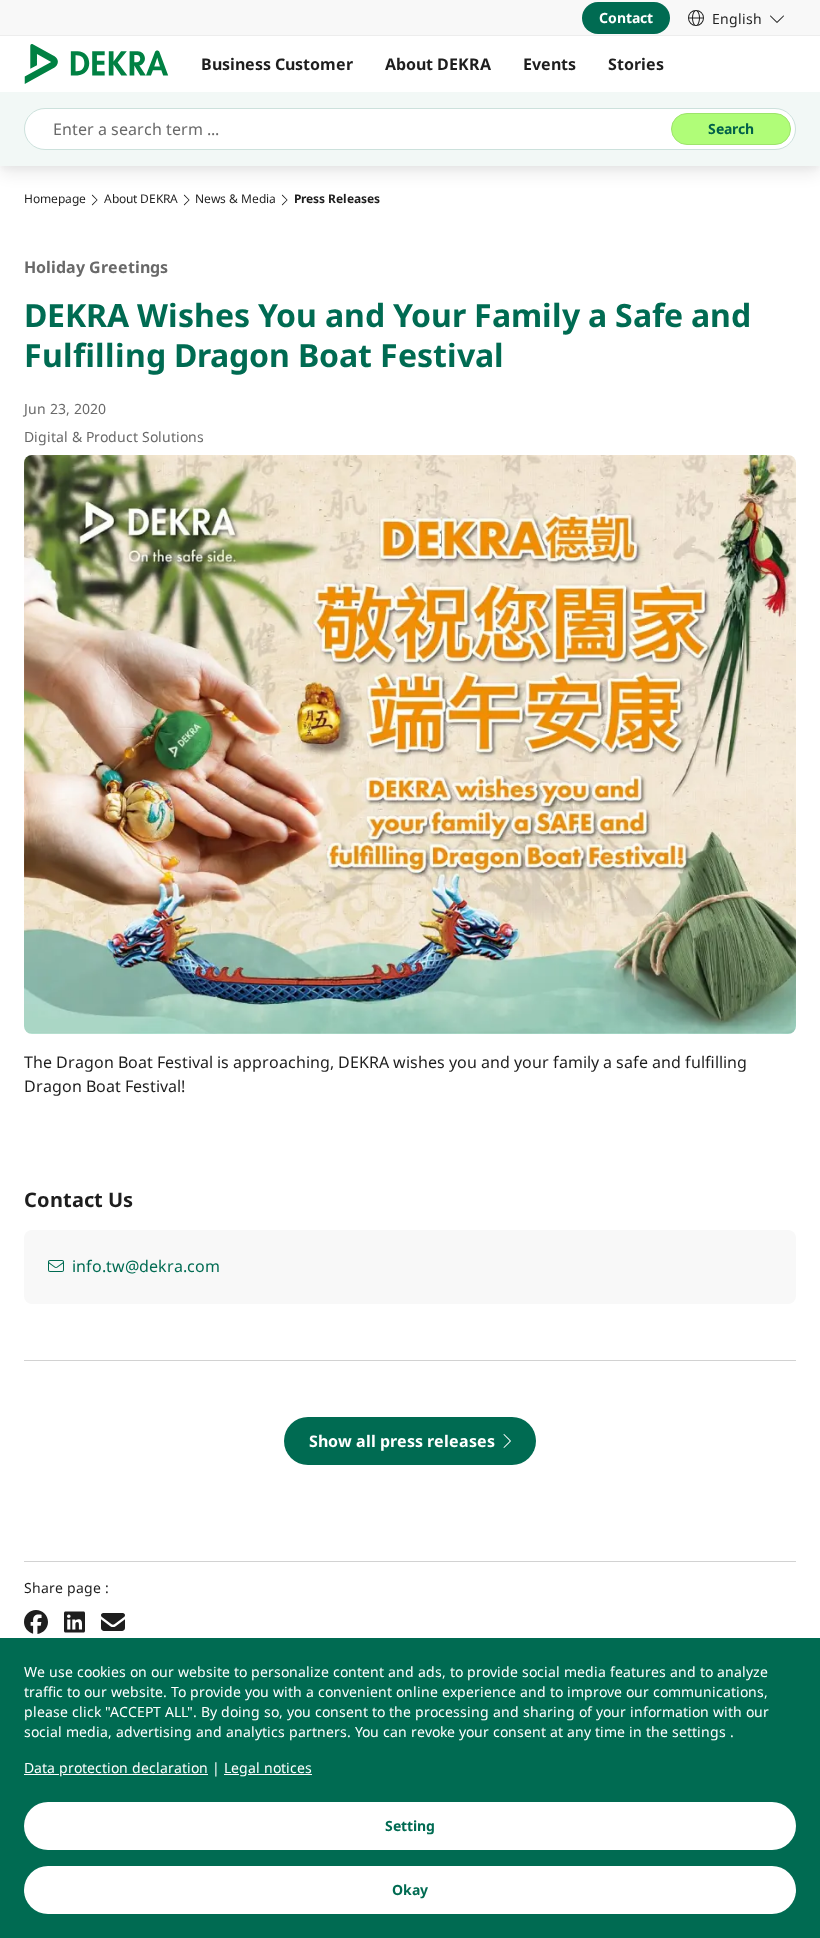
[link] (736, 18)
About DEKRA (438, 64)
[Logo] (104, 64)
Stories (636, 64)
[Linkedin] (74, 1621)
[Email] (113, 1621)
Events (549, 64)
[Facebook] (36, 1621)
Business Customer (277, 64)
